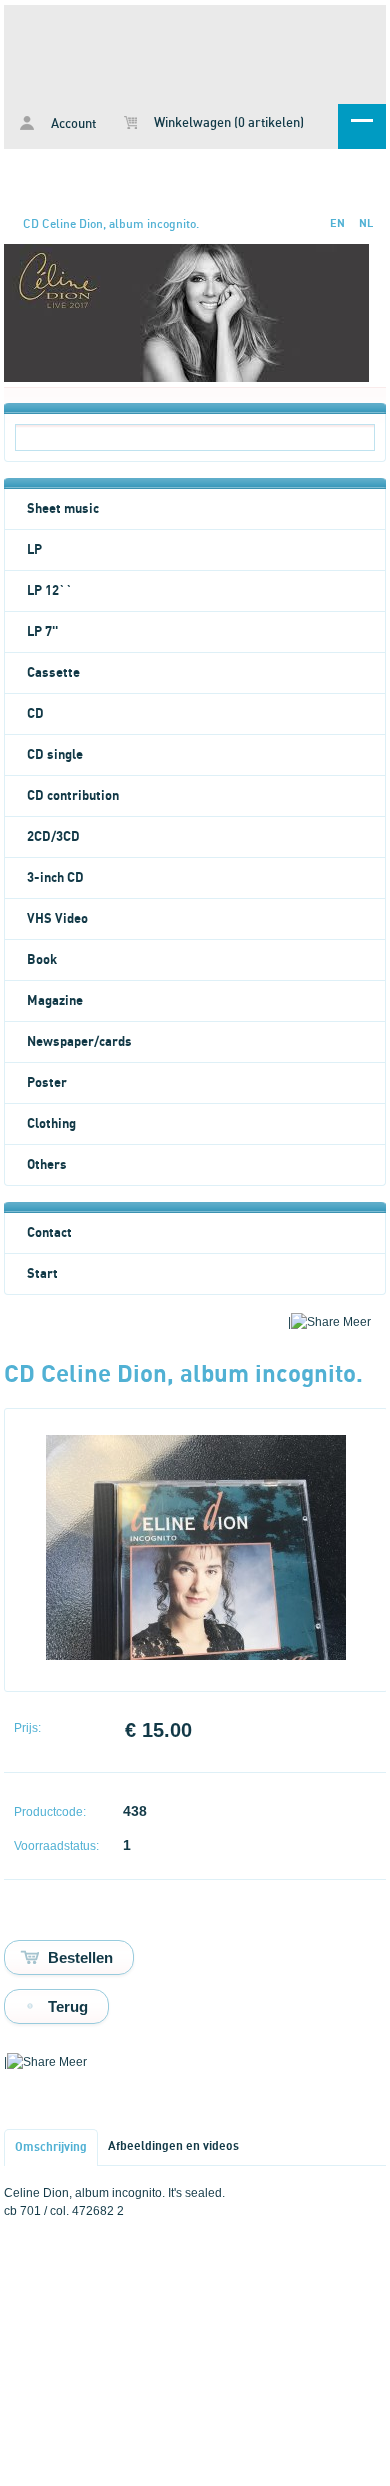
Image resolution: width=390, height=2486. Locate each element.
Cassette (53, 673)
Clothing (51, 1124)
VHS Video (57, 919)
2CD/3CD (53, 837)
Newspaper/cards (79, 1042)
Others (47, 1165)
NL (366, 223)
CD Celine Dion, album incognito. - (195, 51)
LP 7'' (42, 632)
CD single (55, 755)
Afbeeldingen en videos (173, 2146)
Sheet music (63, 509)
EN (337, 223)
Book (42, 960)
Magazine (55, 1001)
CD (35, 714)
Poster (47, 1083)
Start (42, 1274)
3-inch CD (55, 878)
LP (34, 550)
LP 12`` (50, 591)
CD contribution (73, 796)
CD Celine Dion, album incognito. (111, 224)
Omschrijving (51, 2147)
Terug (68, 2006)
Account (72, 124)
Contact (49, 1233)
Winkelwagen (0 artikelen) (227, 123)
